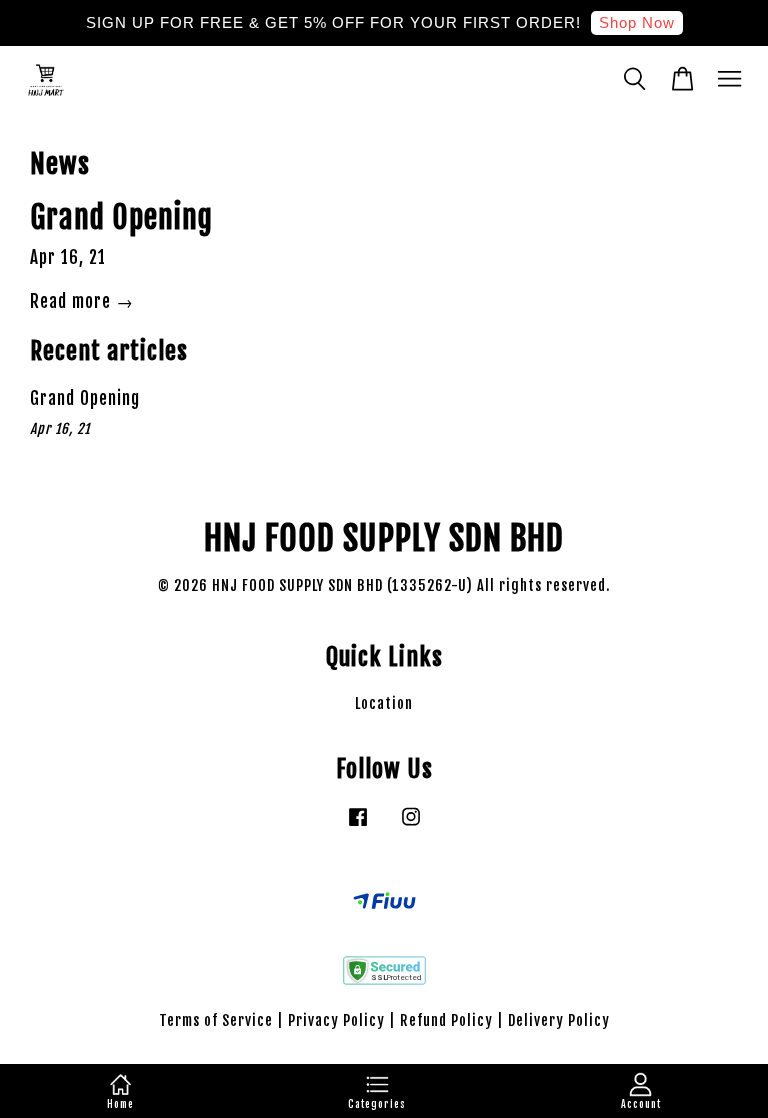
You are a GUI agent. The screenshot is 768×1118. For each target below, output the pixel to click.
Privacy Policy (336, 1020)
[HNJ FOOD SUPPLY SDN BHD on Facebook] (358, 825)
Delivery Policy (559, 1020)
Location (384, 703)
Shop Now (637, 22)
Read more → (82, 301)
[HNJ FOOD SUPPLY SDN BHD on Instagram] (411, 825)
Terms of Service (216, 1020)
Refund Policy (446, 1020)
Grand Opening (121, 217)
